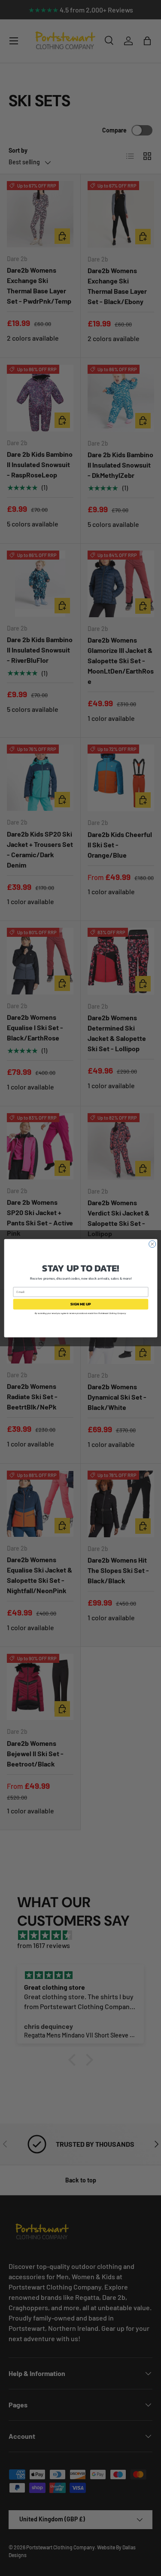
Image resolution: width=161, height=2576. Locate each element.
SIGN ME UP (81, 1304)
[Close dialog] (152, 1244)
